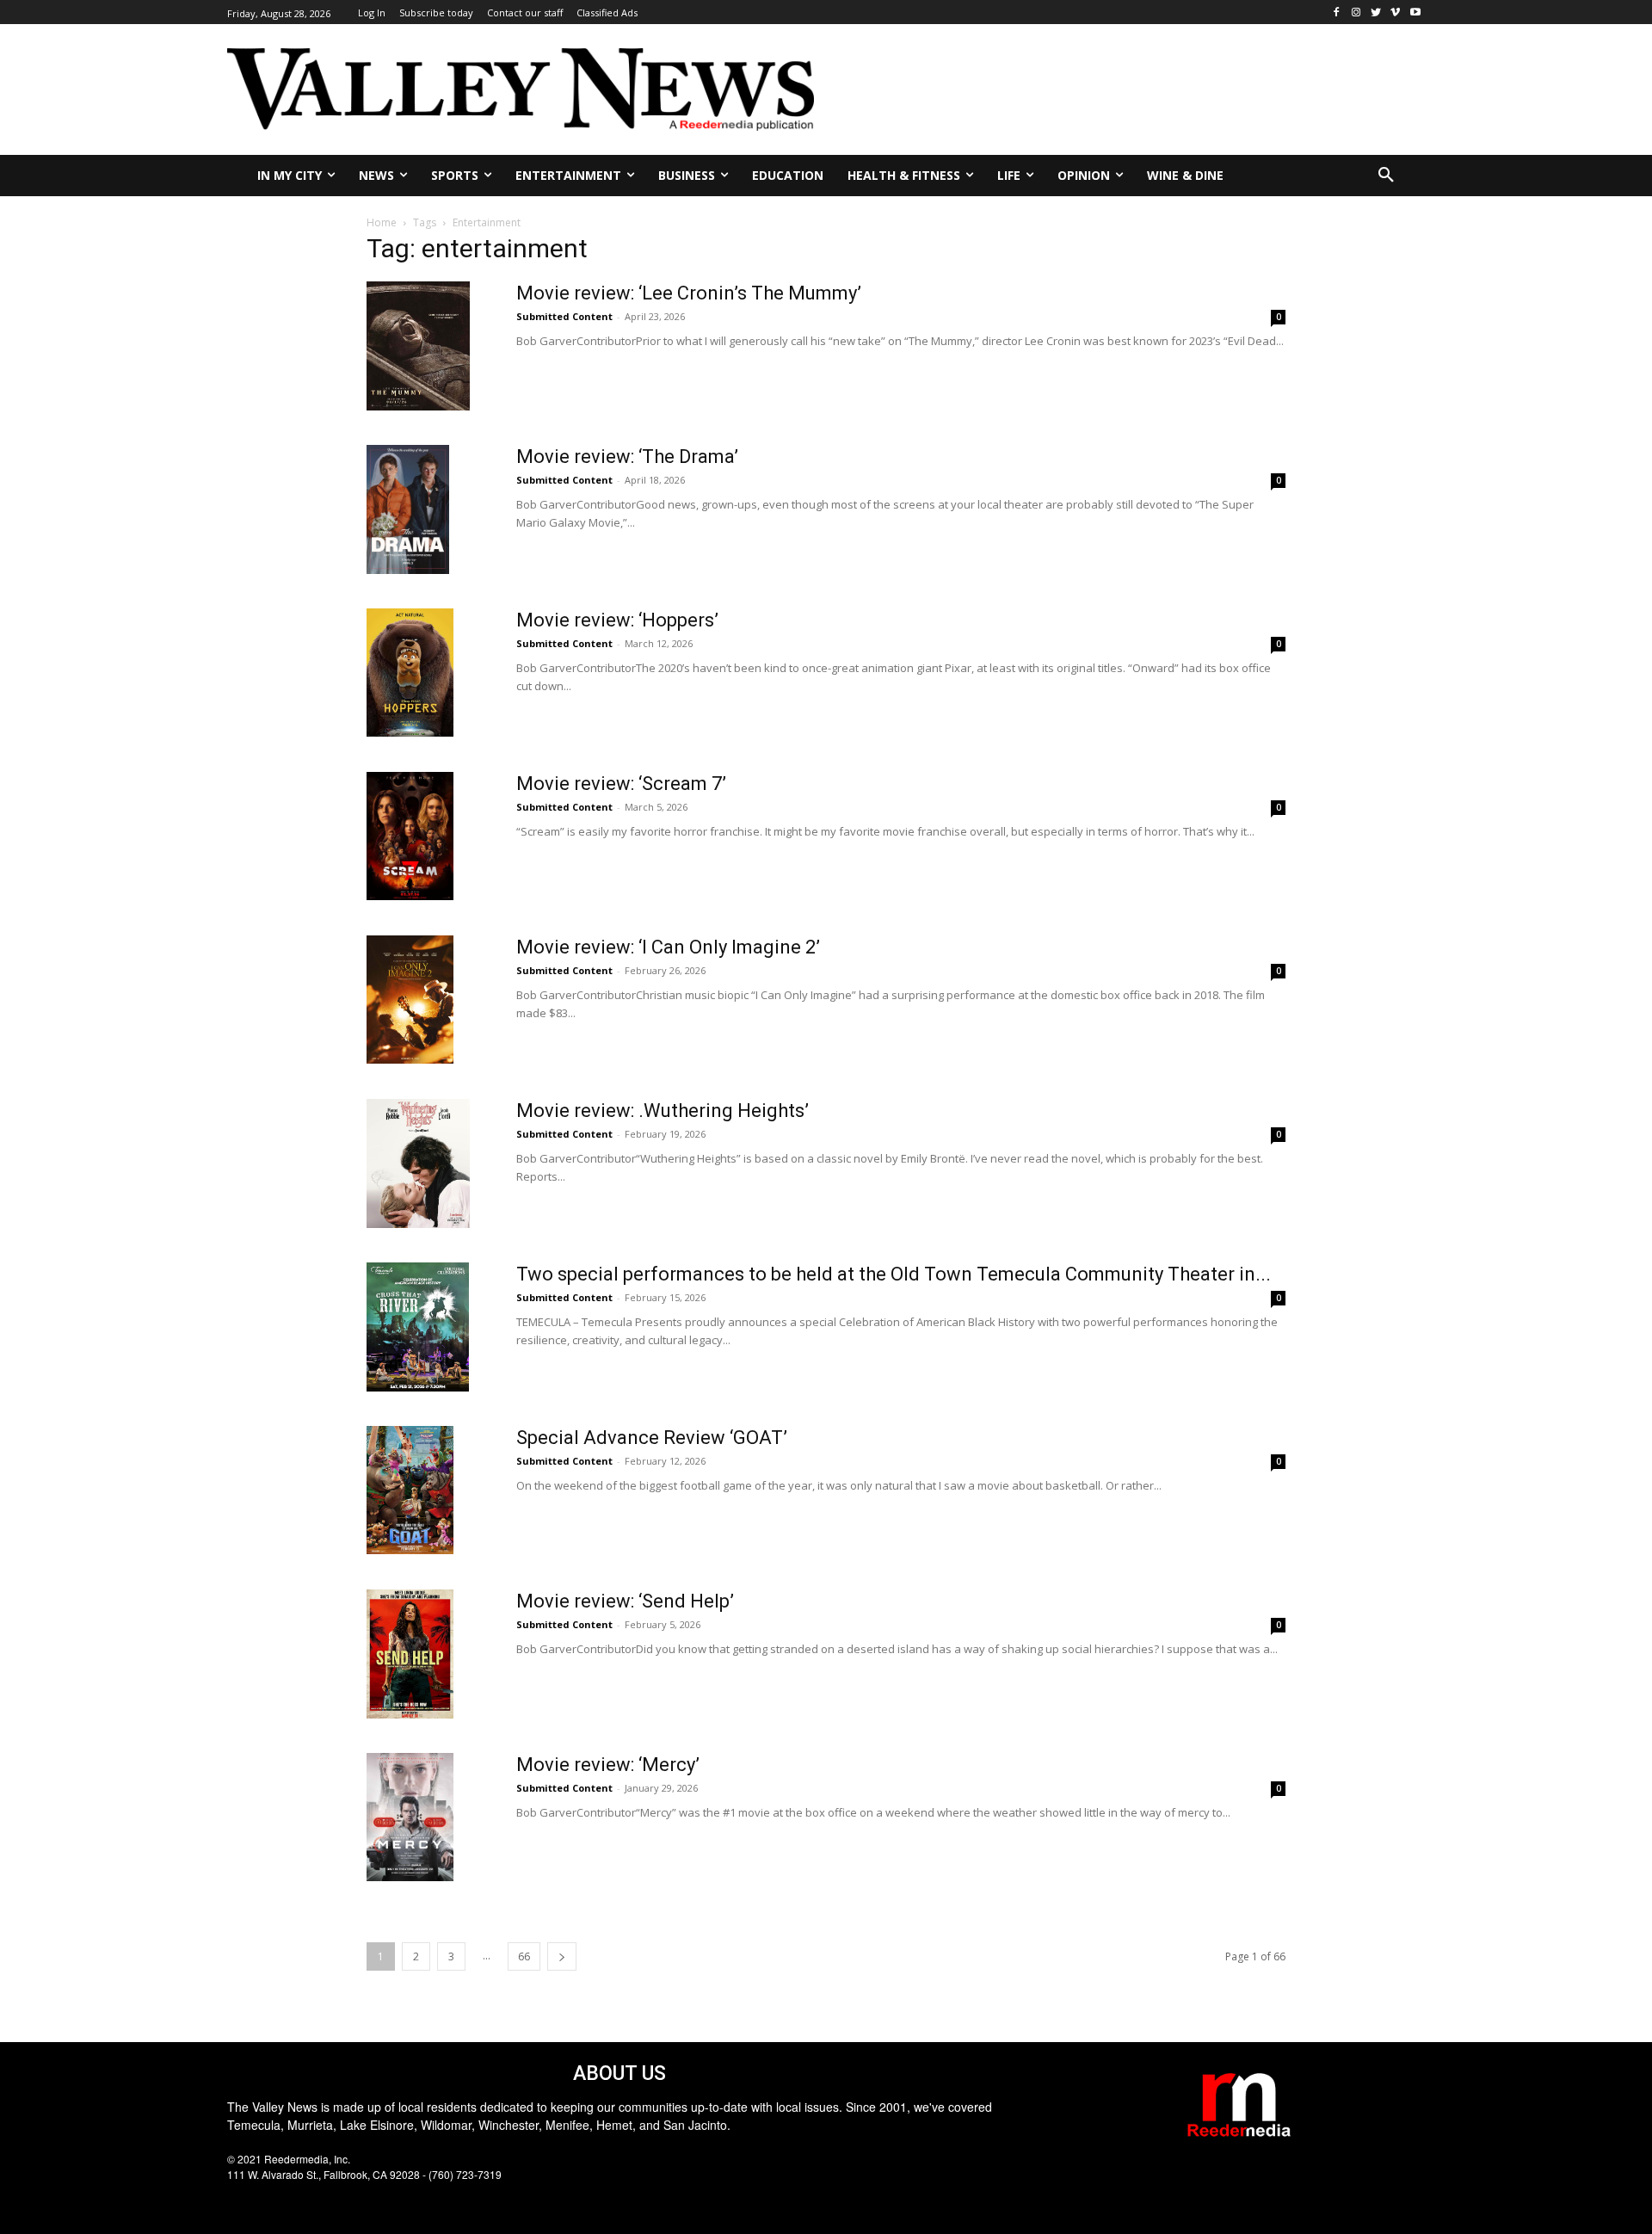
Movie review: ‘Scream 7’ (621, 784)
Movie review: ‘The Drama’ (627, 457)
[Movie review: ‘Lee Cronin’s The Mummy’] (418, 346)
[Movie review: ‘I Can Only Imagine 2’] (410, 1000)
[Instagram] (1356, 12)
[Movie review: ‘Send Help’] (410, 1654)
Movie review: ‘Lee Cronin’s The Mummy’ (689, 293)
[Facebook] (1337, 12)
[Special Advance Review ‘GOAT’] (410, 1490)
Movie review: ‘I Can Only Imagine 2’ (668, 947)
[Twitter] (1376, 12)
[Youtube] (1415, 12)
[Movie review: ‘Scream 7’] (410, 836)
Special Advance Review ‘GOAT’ (652, 1438)
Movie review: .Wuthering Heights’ (663, 1111)
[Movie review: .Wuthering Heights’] (418, 1163)
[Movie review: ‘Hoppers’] (410, 673)
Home (382, 222)
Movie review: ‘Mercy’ (608, 1765)
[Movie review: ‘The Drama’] (408, 509)
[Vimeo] (1395, 12)
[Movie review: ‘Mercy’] (410, 1817)
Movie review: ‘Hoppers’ (617, 620)
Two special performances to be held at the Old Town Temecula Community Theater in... (894, 1274)
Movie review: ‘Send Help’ (625, 1601)
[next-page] (562, 1956)
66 (524, 1956)
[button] (1386, 176)
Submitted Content (564, 316)
